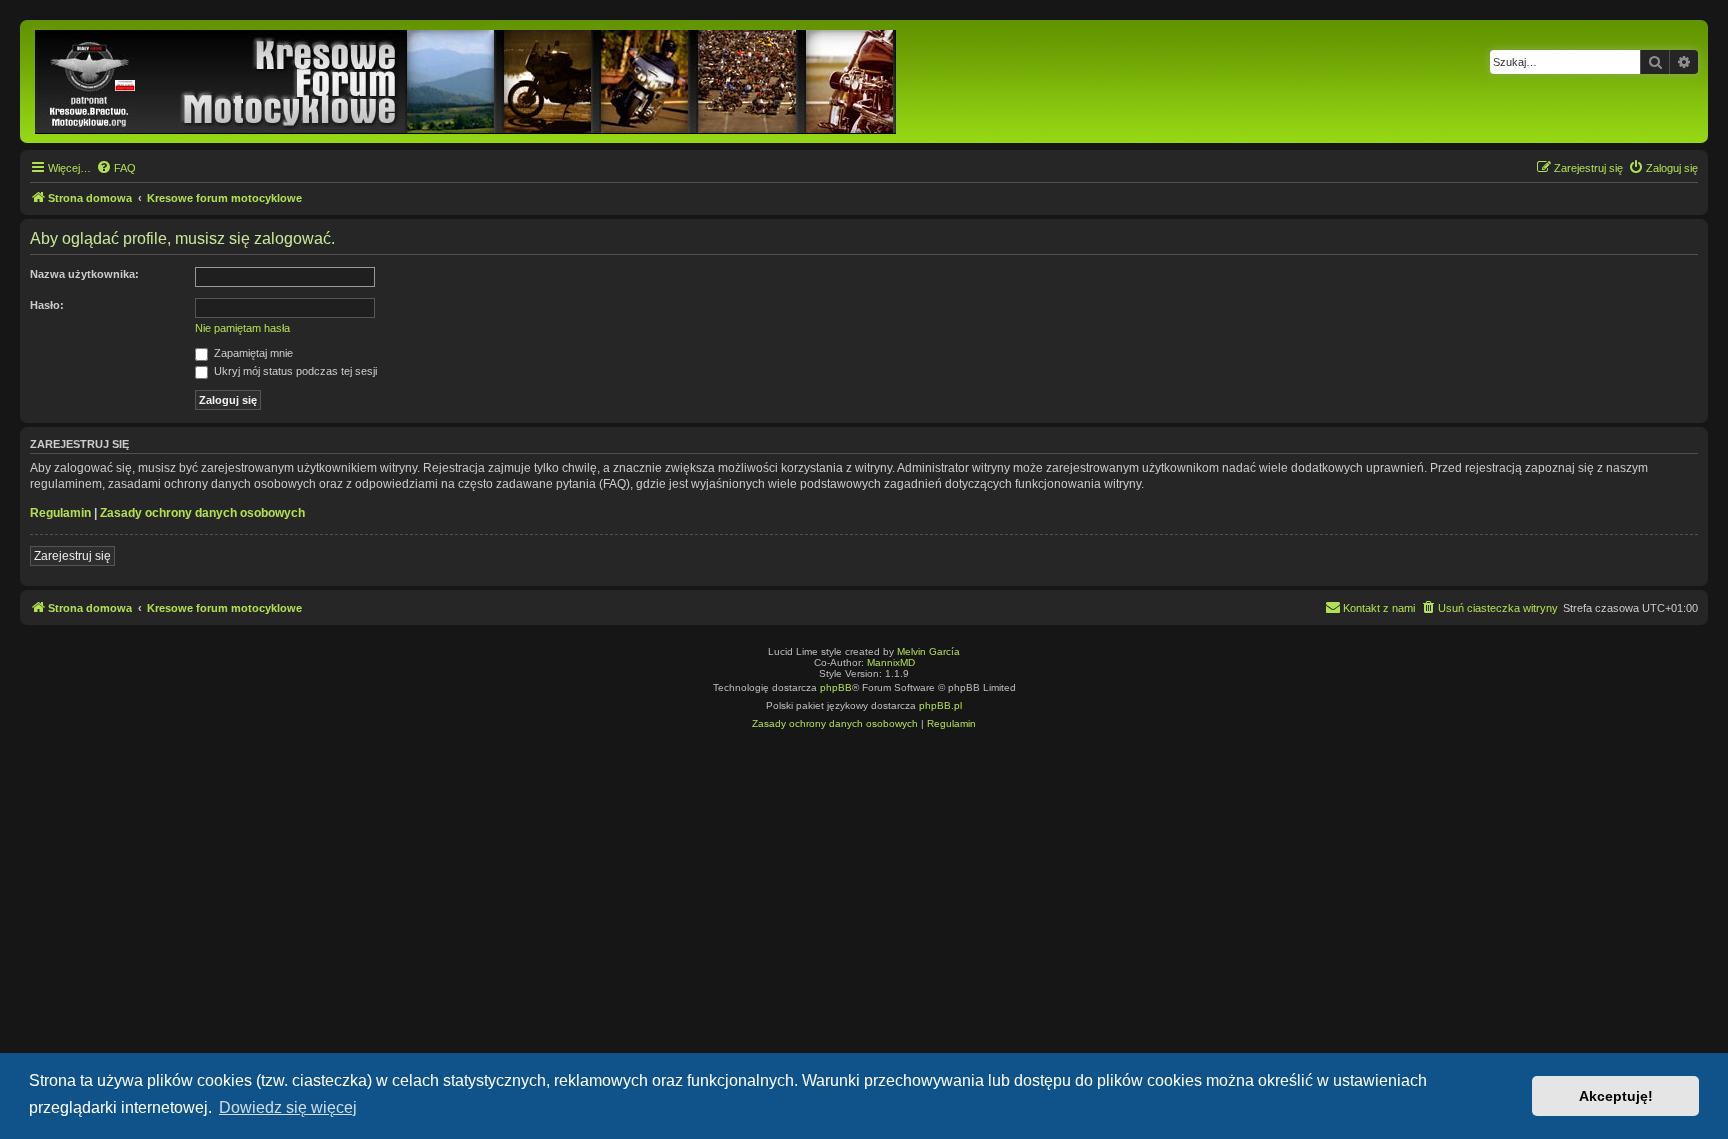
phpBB (836, 687)
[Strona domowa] (467, 81)
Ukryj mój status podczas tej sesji (294, 371)
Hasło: (47, 305)
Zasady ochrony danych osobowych (202, 513)
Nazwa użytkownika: (84, 274)
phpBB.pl (940, 705)
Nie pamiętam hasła (242, 328)
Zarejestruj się (72, 556)
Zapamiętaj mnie (252, 353)
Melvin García (928, 651)
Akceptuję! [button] (1616, 1096)
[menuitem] (116, 168)
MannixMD (891, 662)
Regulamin (60, 513)
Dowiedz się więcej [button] (288, 1107)
